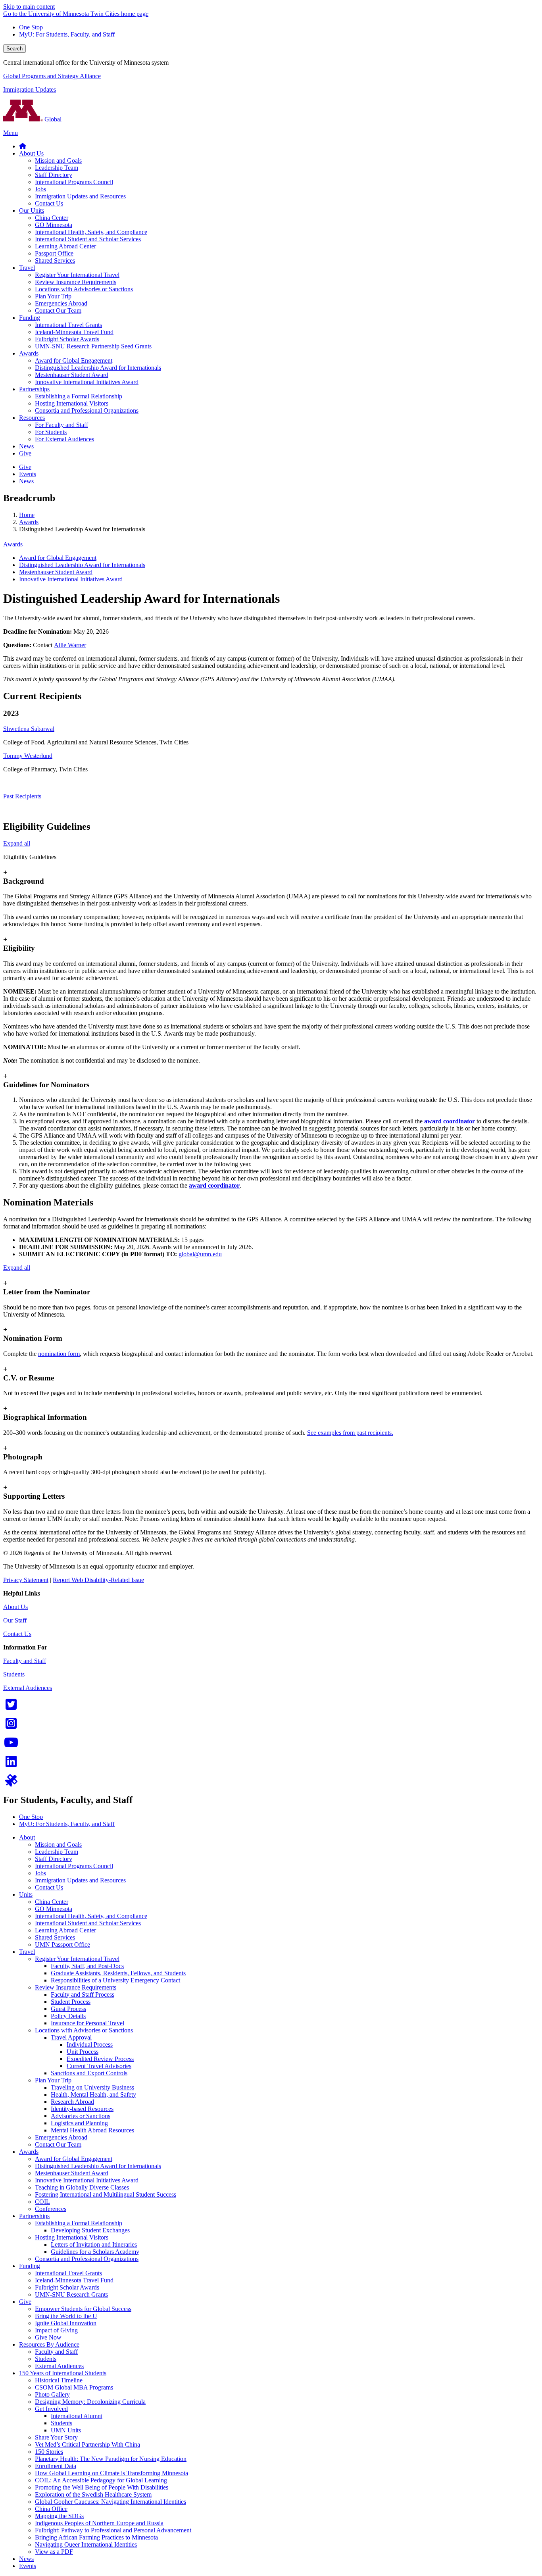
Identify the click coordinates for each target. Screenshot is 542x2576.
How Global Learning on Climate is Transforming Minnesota (111, 2473)
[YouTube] (11, 1745)
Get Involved (51, 2409)
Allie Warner (70, 645)
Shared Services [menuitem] (55, 260)
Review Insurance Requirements (76, 1987)
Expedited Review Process (100, 2059)
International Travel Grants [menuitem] (68, 325)
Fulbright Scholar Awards (67, 2287)
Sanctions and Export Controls (89, 2073)
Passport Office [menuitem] (54, 253)
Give (25, 2302)
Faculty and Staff (25, 1661)
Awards (29, 522)
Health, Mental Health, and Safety (93, 2094)
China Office (51, 2509)
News (26, 2559)
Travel (27, 1952)
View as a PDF (54, 2552)
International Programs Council (74, 1866)
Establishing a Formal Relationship (79, 2223)
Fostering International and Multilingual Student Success (106, 2194)
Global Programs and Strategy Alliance (52, 76)
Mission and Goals (58, 1845)
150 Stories (49, 2452)
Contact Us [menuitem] (49, 203)
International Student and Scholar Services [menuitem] (88, 239)
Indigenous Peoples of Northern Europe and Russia (99, 2523)
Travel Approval (71, 2037)
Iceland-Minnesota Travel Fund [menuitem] (74, 332)
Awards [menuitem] (29, 353)
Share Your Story (56, 2437)
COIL (42, 2202)
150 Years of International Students (63, 2373)
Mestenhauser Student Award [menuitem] (72, 375)
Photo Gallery (52, 2394)
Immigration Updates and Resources (80, 1880)
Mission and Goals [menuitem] (58, 161)
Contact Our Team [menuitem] (58, 310)
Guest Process (68, 2009)
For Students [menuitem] (51, 432)
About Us (15, 1607)
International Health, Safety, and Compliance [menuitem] (91, 232)
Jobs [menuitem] (40, 189)
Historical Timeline (59, 2380)
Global (52, 119)
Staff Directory (54, 1859)
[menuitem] (23, 146)
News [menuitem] (26, 446)
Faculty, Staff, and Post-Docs (87, 1966)
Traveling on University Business (92, 2087)
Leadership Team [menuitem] (57, 168)
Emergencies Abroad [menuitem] (61, 303)
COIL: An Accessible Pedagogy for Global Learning (101, 2480)
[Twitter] (11, 1707)
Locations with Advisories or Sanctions (84, 2030)
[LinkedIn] (11, 1764)
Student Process (71, 2002)
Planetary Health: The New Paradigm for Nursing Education (111, 2459)
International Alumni (77, 2416)
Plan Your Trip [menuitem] (53, 296)
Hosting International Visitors (72, 2237)
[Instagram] (11, 1726)
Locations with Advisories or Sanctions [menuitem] (84, 289)
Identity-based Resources (82, 2109)
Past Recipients (22, 796)
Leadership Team (57, 1852)
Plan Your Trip (53, 2080)
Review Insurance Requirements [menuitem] (76, 282)
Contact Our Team (58, 2144)
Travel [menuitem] (27, 268)
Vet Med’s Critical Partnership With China (87, 2444)
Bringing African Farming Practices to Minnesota (96, 2537)
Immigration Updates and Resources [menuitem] (80, 196)
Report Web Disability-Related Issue (98, 1580)
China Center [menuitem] (52, 218)
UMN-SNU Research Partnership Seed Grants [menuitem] (93, 346)
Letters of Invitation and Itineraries (94, 2244)
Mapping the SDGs (59, 2516)
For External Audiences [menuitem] (64, 439)
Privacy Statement (26, 1580)
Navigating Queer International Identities (86, 2544)
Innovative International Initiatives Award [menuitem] (87, 382)
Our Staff (15, 1620)
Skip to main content (29, 7)
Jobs (40, 1873)
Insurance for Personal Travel (87, 2023)
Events (28, 2566)
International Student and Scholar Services (88, 1923)
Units (26, 1895)
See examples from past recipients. (350, 1433)
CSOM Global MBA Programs (74, 2387)
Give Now (48, 2337)
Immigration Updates (30, 89)
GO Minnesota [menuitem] (54, 225)
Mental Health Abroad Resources (92, 2130)
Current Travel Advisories (99, 2066)
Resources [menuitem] (32, 418)
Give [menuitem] (25, 453)
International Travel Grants (68, 2273)
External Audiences (28, 1688)
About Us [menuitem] (31, 153)
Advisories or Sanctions (81, 2116)
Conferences (51, 2209)
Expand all (17, 843)
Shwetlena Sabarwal (29, 729)
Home (27, 515)
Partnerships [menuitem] (34, 389)
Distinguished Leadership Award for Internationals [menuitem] (98, 368)
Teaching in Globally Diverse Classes (82, 2187)
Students (14, 1674)
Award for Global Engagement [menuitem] (74, 360)
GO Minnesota (54, 1909)
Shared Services (55, 1937)
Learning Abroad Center (65, 1930)
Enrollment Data (56, 2466)
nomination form (59, 1354)
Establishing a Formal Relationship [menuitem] (79, 396)
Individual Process (90, 2044)
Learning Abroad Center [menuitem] (65, 246)
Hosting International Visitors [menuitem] (72, 403)
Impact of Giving (56, 2330)
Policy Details (68, 2016)
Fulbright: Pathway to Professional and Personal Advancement (113, 2530)
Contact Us (17, 1634)
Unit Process (83, 2052)
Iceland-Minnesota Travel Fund (74, 2280)
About (27, 1837)
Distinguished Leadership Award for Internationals (82, 565)
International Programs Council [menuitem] (74, 182)
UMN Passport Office (62, 1944)
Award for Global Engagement (58, 558)
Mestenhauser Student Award (56, 572)
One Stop (31, 27)
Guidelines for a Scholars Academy (95, 2252)
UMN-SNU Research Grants (71, 2294)
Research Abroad (72, 2102)
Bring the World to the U (66, 2316)
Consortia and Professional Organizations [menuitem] (87, 410)
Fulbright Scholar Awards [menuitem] (67, 339)
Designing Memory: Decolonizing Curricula (90, 2402)
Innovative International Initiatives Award (71, 579)
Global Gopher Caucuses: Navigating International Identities (111, 2502)
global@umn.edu (200, 1254)
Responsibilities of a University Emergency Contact (115, 1980)
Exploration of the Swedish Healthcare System (93, 2494)
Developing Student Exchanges (90, 2230)
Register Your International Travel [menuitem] (77, 275)
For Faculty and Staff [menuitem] (62, 425)
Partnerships (34, 2216)
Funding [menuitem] (30, 318)
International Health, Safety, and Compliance (91, 1916)
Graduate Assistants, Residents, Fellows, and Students (118, 1973)
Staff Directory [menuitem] (54, 175)
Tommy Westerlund (28, 756)
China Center (52, 1902)
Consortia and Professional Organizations (87, 2259)
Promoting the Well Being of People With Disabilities (102, 2487)
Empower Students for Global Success (83, 2309)
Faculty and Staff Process (83, 1994)
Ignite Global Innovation (66, 2323)
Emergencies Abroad (61, 2137)
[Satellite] (11, 1783)
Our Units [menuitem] (32, 211)
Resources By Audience (49, 2344)
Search (14, 49)
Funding (30, 2266)
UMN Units (66, 2430)
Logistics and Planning (79, 2123)
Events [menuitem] (28, 474)
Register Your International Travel (77, 1959)
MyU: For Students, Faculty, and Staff (67, 34)
